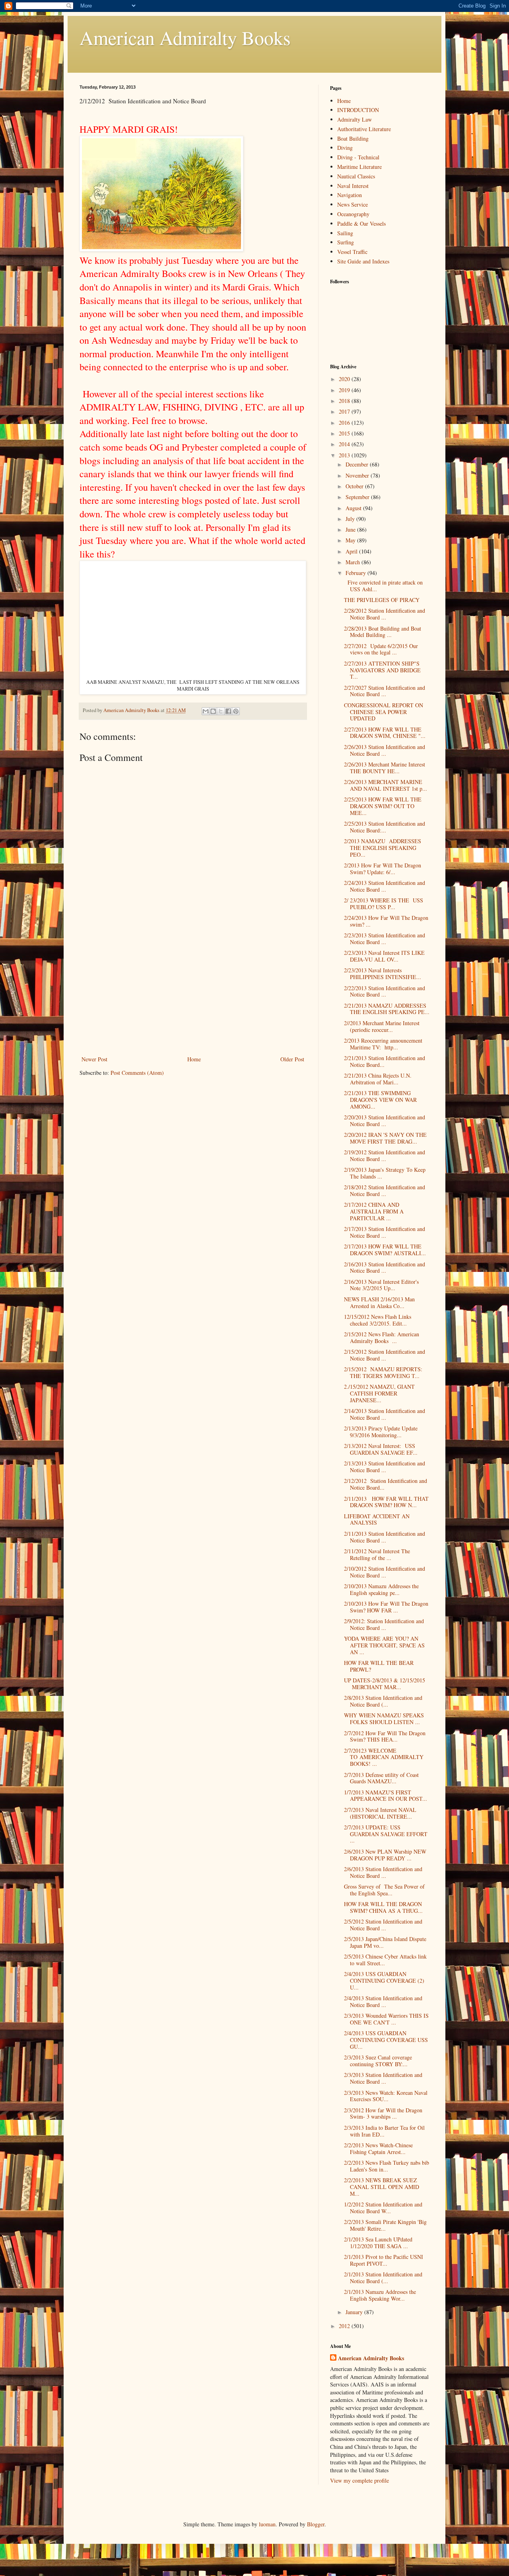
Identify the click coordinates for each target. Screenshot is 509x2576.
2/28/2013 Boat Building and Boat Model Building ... (383, 632)
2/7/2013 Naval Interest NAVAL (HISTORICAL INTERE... (380, 1813)
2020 (345, 379)
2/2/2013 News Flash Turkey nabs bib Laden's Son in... (387, 2166)
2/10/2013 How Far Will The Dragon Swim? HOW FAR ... (386, 1607)
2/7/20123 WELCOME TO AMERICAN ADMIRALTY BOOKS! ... (384, 1757)
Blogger (316, 2524)
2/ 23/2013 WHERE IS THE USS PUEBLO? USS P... (384, 904)
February (356, 573)
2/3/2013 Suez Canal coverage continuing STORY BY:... (378, 2061)
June (351, 529)
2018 (345, 401)
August (354, 508)
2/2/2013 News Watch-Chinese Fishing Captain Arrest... (378, 2148)
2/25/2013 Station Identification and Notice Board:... (385, 827)
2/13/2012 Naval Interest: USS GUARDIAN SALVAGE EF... (381, 1449)
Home (194, 1059)
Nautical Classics (356, 176)
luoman (267, 2524)
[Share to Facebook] (228, 711)
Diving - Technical (358, 157)
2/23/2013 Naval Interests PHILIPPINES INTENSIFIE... (383, 973)
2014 (345, 444)
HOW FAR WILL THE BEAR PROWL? (379, 1666)
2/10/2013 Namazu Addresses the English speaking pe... (381, 1589)
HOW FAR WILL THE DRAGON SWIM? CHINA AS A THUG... (383, 1907)
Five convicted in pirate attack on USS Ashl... (383, 586)
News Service (353, 204)
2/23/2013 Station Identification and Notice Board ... (385, 939)
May (351, 540)
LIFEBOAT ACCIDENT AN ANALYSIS (377, 1519)
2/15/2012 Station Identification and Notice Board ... (385, 1355)
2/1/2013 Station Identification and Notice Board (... (383, 2278)
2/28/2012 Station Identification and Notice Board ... (385, 614)
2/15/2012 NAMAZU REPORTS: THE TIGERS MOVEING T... (383, 1372)
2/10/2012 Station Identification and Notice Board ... (385, 1572)
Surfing (346, 242)
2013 (345, 455)
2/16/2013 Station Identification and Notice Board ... (385, 1268)
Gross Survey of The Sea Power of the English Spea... (384, 1890)
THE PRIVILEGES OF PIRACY (382, 600)
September (358, 497)
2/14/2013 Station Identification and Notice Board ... (385, 1414)
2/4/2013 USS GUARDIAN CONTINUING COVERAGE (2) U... (384, 1981)
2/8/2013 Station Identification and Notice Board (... (383, 1701)
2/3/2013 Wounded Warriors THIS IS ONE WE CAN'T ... (386, 2019)
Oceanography (353, 214)
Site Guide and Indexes (363, 261)
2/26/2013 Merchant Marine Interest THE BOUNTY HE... (385, 768)
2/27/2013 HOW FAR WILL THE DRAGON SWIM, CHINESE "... (385, 733)
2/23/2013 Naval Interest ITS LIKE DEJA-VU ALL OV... (384, 956)
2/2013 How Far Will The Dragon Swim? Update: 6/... (383, 869)
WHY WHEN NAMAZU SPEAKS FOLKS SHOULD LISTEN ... (384, 1719)
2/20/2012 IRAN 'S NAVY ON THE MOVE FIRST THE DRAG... (385, 1138)
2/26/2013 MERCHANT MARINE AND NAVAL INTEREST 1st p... (386, 785)
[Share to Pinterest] (236, 711)
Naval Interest (353, 186)
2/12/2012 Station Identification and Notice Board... (386, 1484)
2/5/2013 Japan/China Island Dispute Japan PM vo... (385, 1942)
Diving (345, 148)
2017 (345, 411)
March (354, 562)
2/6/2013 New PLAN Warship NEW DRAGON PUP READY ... (385, 1855)
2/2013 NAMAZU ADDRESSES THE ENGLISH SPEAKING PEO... (383, 848)
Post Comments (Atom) (137, 1073)
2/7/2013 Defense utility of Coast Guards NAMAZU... (381, 1778)
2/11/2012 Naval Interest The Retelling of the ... (377, 1554)
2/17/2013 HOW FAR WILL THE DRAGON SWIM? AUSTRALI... (385, 1250)
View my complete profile (359, 2480)
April (352, 551)
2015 (345, 433)
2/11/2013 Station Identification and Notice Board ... (385, 1537)
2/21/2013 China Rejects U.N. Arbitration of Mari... (378, 1079)
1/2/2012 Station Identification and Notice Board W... (383, 2208)
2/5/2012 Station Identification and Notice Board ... (383, 1925)
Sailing (345, 233)
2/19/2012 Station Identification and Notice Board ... (385, 1155)
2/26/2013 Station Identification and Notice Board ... (385, 750)
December (358, 464)
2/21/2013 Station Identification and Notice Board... (385, 1061)
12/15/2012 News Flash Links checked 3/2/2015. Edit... (378, 1320)
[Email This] (206, 711)
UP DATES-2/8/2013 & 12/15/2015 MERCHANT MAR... (386, 1684)
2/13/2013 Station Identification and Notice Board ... (385, 1467)
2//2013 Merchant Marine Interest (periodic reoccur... (382, 1026)
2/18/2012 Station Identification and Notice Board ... (385, 1190)
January (355, 2312)
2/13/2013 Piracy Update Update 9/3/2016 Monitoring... (381, 1432)
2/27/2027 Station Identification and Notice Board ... (385, 691)
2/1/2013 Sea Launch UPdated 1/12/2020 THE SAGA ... (378, 2243)
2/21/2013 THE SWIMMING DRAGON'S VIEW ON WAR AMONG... (380, 1100)
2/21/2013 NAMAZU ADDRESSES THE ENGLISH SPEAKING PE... (387, 1009)
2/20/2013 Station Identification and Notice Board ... (385, 1121)
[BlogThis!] (213, 711)
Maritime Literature (359, 167)
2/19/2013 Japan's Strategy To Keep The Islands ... (385, 1173)
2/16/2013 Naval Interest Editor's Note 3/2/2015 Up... (381, 1285)
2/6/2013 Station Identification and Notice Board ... (383, 1872)
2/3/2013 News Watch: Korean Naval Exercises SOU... (386, 2096)
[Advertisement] (193, 995)
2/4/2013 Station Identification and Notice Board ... (383, 2001)
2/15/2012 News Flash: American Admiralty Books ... (382, 1337)
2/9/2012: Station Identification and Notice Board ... (384, 1624)
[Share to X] (221, 711)
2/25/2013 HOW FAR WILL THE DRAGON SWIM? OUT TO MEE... (383, 806)
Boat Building (353, 138)
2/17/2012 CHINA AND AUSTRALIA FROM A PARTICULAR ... (374, 1211)
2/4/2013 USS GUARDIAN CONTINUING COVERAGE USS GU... (386, 2040)
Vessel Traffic (352, 252)
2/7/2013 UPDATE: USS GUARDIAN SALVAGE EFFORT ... (386, 1834)
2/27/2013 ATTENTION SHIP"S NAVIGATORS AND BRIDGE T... (382, 670)
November (358, 475)
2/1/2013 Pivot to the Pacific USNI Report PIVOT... (384, 2260)
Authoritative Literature (364, 129)
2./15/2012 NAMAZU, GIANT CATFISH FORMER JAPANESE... (379, 1393)
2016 (345, 423)
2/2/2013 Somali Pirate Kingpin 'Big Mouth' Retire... (385, 2225)
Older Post (292, 1059)
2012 (345, 2326)
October (355, 486)
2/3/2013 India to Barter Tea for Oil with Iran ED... (384, 2131)
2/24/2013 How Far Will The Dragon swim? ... (386, 921)
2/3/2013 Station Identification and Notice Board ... (383, 2078)
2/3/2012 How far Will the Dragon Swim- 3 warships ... (383, 2113)
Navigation (350, 195)
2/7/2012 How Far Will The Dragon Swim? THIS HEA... (385, 1736)
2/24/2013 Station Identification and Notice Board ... (385, 886)
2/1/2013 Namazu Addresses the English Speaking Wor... (380, 2295)
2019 (345, 390)
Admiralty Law (355, 119)
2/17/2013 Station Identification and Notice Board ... (385, 1232)
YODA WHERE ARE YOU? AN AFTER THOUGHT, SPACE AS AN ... (384, 1645)
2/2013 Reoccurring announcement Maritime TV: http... (383, 1044)
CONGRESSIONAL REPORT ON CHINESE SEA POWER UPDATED (384, 712)
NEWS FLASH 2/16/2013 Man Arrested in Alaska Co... (379, 1303)
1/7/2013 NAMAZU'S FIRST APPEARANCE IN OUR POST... (386, 1796)
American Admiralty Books (185, 37)
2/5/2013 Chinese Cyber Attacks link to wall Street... (385, 1960)
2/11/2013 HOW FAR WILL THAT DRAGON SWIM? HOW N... (386, 1502)
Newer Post (94, 1059)
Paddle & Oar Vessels (361, 224)
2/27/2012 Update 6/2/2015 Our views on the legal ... (381, 649)
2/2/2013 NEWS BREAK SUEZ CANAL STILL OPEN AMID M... (382, 2187)
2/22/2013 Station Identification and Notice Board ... (385, 991)
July (351, 519)
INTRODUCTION (358, 110)
